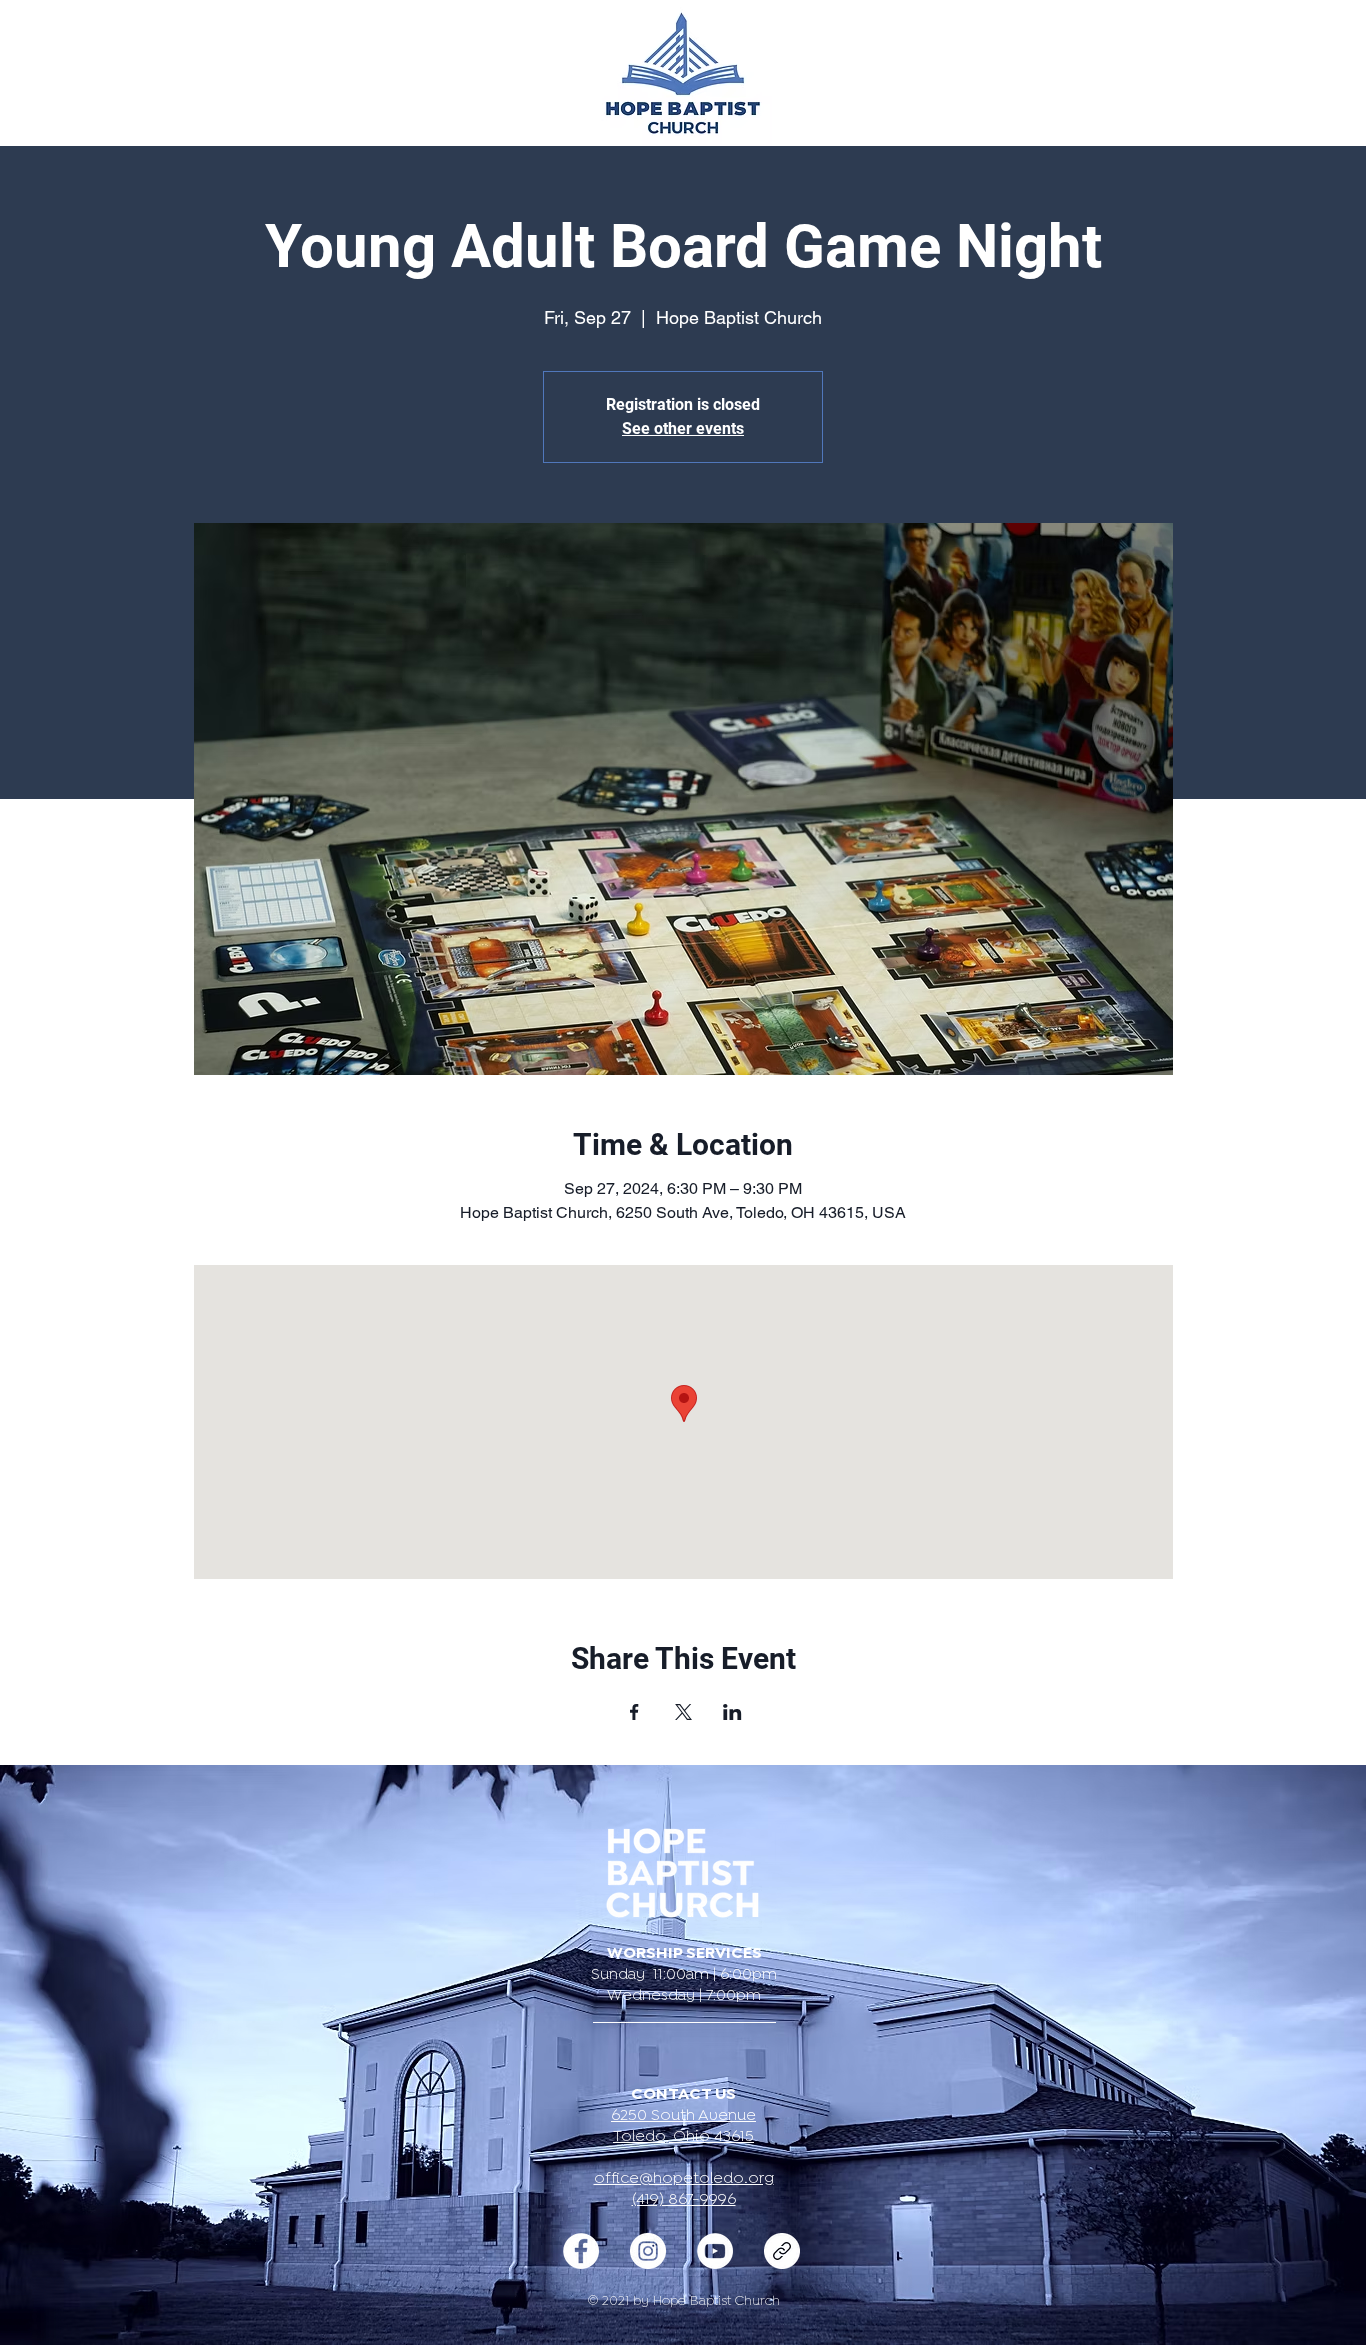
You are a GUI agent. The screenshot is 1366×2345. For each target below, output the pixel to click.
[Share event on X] (683, 1712)
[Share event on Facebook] (634, 1712)
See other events (683, 428)
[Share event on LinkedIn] (732, 1712)
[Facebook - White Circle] (581, 2251)
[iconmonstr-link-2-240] (782, 2251)
